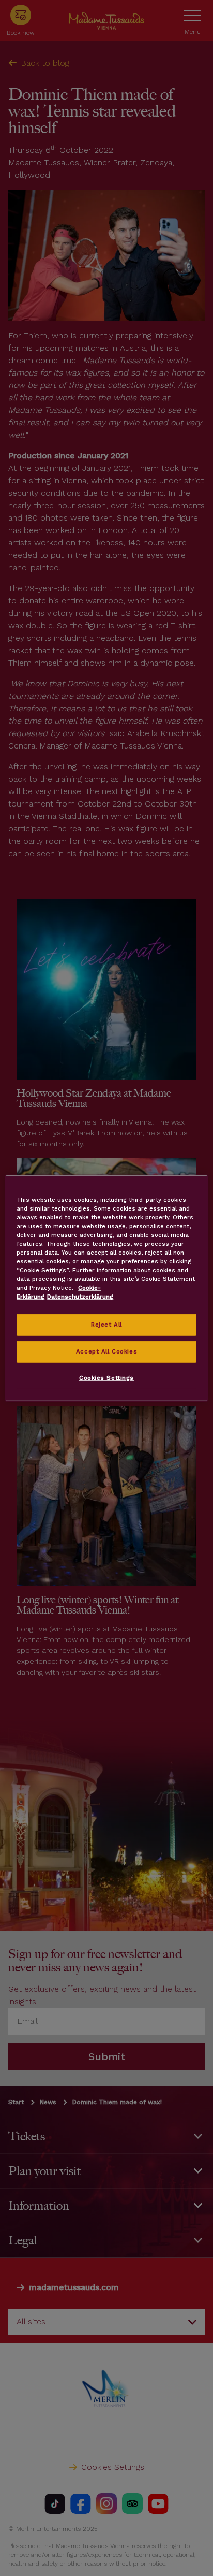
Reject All (106, 1325)
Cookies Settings (106, 1378)
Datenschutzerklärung (80, 1297)
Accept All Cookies (106, 1351)
